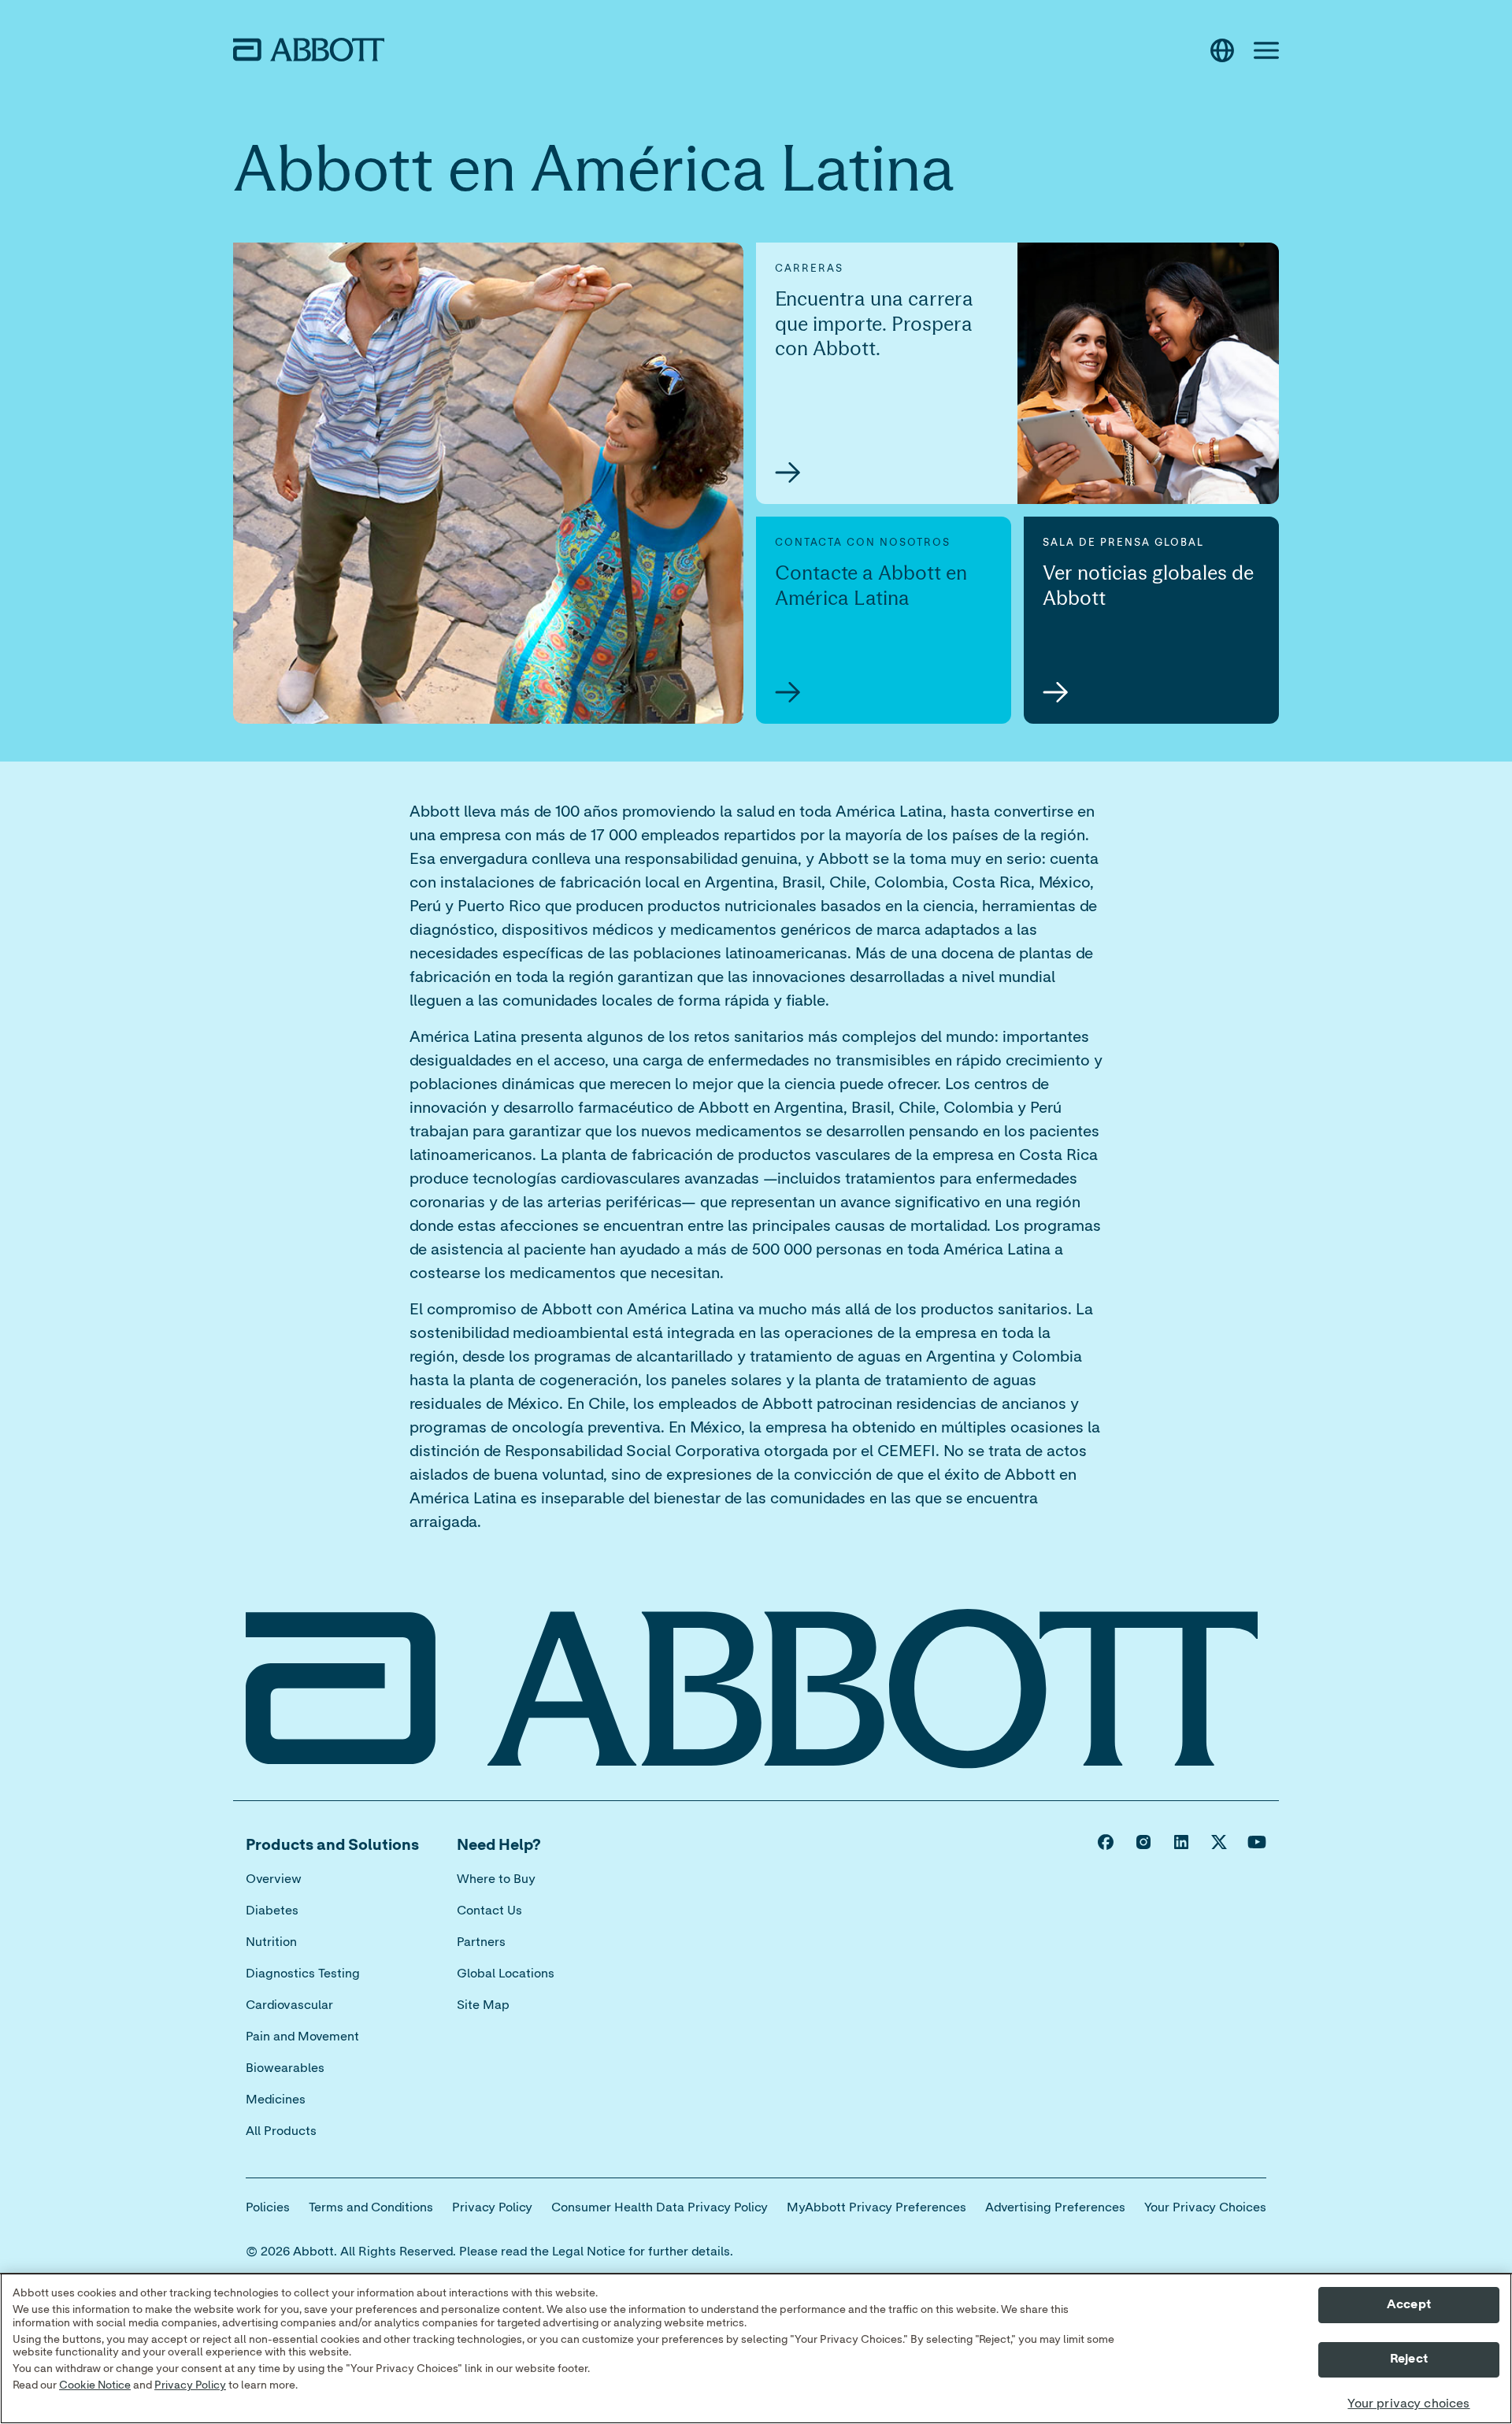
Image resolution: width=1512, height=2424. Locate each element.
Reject (1409, 2359)
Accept (1409, 2304)
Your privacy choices (1408, 2404)
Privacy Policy (190, 2385)
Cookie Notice (95, 2385)
